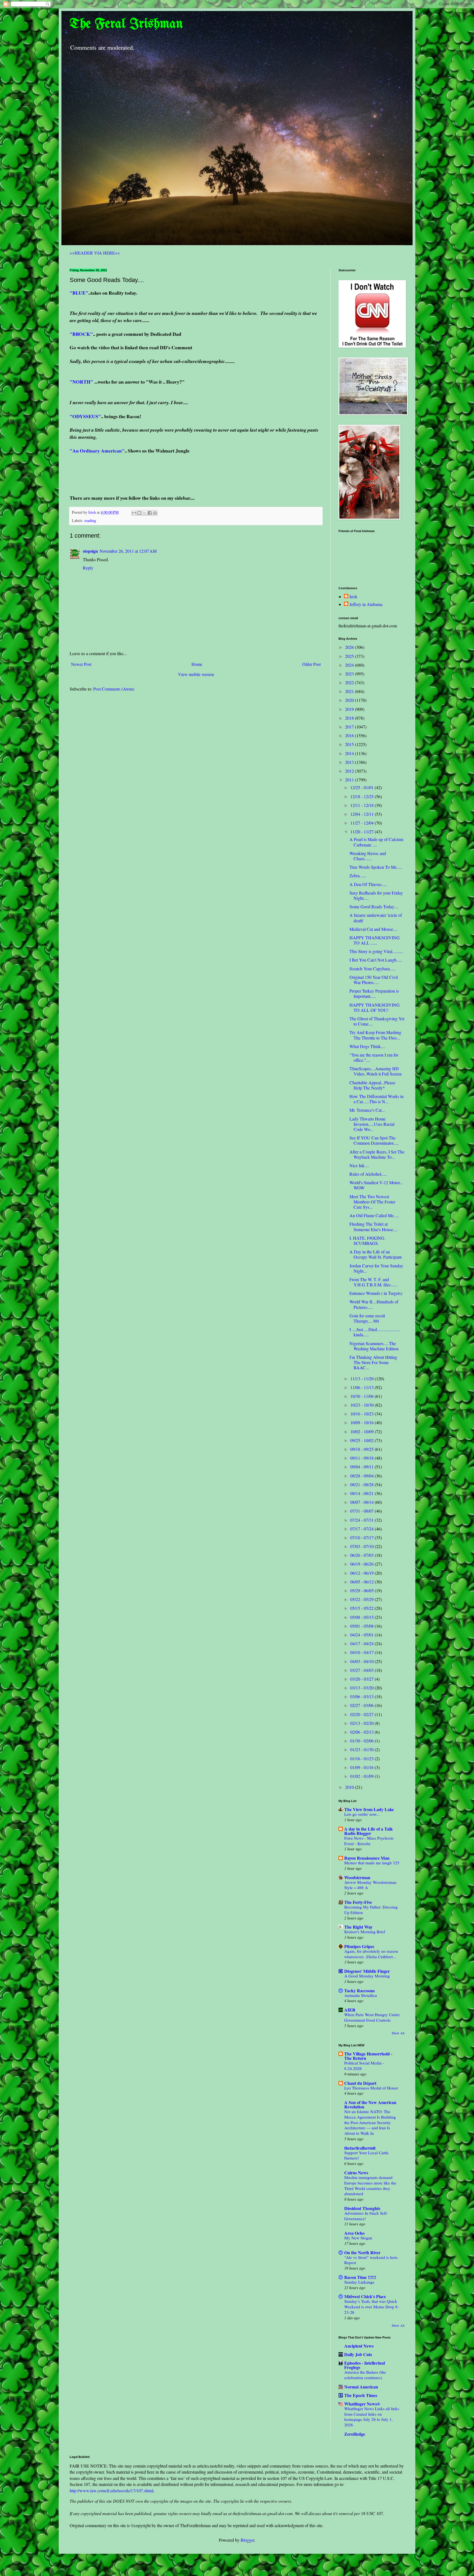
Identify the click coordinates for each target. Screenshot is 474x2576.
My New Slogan (358, 2238)
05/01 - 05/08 (362, 1626)
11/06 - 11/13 (362, 1387)
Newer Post (81, 664)
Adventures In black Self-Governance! (366, 2216)
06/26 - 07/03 (362, 1555)
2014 (350, 753)
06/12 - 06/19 (362, 1573)
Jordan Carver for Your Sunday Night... (376, 1268)
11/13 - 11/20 (362, 1378)
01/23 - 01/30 (362, 1749)
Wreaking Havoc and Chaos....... (368, 856)
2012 (350, 771)
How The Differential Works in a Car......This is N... (376, 1099)
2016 (350, 735)
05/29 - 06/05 (362, 1590)
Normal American (361, 2387)
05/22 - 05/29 (362, 1599)
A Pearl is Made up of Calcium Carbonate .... (376, 842)
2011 (350, 780)
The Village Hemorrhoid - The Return (368, 2056)
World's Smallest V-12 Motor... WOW (376, 1185)
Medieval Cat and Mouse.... (373, 929)
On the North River (362, 2252)
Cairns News (356, 2173)
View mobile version (196, 674)
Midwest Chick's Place (365, 2296)
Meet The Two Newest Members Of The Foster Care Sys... (372, 1202)
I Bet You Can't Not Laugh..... (376, 960)
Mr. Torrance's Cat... (367, 1110)
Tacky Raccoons (359, 1990)
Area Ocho (354, 2233)
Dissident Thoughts (362, 2208)
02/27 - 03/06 (362, 1705)
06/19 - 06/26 (362, 1564)
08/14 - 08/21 (362, 1493)
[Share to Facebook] (150, 513)
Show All (398, 2033)
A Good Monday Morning (367, 1976)
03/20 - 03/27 (362, 1679)
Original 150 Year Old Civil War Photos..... (374, 980)
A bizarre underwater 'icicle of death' (376, 918)
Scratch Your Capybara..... (372, 969)
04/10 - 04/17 (362, 1652)
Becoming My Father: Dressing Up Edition (371, 1910)
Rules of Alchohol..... (368, 1174)
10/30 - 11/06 (362, 1396)
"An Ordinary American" (97, 451)
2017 (350, 727)
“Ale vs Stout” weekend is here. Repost (371, 2260)
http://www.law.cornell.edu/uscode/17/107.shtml (112, 2490)
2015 (350, 744)
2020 (350, 700)
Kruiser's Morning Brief (365, 1932)
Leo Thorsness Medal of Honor (371, 2088)
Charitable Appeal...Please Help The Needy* (372, 1085)
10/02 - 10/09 (362, 1431)
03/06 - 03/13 (362, 1696)
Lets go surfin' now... (362, 1814)
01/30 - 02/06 (362, 1741)
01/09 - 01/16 (362, 1767)
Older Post (311, 664)
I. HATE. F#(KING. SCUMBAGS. (367, 1240)
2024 (350, 665)
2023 (350, 674)
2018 (350, 718)
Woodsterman (357, 1877)
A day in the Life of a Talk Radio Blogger (369, 1831)
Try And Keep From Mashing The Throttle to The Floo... (375, 1035)
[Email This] (134, 513)
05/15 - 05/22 (362, 1608)
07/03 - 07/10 (362, 1546)
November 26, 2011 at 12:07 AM (128, 551)
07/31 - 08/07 (362, 1511)
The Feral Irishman (126, 24)
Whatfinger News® (362, 2404)
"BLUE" (79, 293)
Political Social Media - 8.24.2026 (364, 2066)
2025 (350, 656)
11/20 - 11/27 (362, 832)
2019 (350, 709)
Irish (353, 597)
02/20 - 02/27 (362, 1714)
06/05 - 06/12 (362, 1582)
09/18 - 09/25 (362, 1449)
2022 (350, 682)
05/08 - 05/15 (362, 1617)
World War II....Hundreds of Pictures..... (374, 1304)
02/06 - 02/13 (362, 1732)
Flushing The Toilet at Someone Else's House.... (373, 1226)
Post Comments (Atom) (114, 689)
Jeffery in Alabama (366, 604)
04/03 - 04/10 (362, 1661)
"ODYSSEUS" (85, 416)
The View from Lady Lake (369, 1809)
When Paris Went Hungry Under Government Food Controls (372, 2017)
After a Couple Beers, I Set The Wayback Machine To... (377, 1154)
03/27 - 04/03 (362, 1670)
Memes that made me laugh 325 (372, 1863)
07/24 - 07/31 (362, 1520)
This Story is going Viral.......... (376, 951)
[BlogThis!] (139, 513)
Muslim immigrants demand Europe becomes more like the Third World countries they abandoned (370, 2185)
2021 (350, 691)
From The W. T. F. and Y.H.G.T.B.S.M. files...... (373, 1282)
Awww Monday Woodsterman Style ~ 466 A (370, 1885)
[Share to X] (145, 513)
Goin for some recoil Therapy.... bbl (367, 1318)
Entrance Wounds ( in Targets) (376, 1293)
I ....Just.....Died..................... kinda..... (375, 1332)
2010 (350, 1787)
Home (197, 664)
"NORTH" (81, 382)
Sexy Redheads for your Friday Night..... (376, 895)
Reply (88, 568)
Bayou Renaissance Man (367, 1858)
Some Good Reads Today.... (374, 906)
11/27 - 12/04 (362, 823)
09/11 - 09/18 (362, 1458)
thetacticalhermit (360, 2148)
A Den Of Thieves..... (368, 884)
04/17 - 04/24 (362, 1643)
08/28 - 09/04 (362, 1476)
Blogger (247, 2540)
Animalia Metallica (361, 1995)
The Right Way (358, 1927)
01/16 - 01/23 (362, 1758)
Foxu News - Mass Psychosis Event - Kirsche (369, 1841)
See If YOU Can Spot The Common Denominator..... (374, 1140)
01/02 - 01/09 (362, 1776)
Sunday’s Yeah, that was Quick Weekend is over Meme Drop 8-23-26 (372, 2307)
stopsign (90, 551)
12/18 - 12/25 (362, 796)
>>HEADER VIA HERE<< (95, 253)
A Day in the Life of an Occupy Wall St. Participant (376, 1254)
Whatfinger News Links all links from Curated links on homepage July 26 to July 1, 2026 (372, 2417)
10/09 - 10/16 (362, 1422)
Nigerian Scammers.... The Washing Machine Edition (374, 1346)
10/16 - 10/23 (362, 1414)
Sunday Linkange (359, 2282)
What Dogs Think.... (367, 1046)
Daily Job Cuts (358, 2354)
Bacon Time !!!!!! (360, 2277)
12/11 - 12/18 (362, 805)
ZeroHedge (355, 2434)
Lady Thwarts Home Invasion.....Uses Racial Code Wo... (372, 1124)
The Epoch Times (361, 2395)
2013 (350, 762)
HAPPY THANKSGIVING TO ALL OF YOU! (375, 1007)
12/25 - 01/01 (362, 787)
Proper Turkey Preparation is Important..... (374, 993)
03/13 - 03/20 (362, 1688)
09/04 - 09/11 (362, 1467)
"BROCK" (81, 334)
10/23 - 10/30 (362, 1405)
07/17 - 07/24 (362, 1529)
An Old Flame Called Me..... (374, 1215)
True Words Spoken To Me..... (376, 867)
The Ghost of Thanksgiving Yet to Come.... (377, 1021)
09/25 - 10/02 (362, 1440)
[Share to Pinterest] (155, 513)
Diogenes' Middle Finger (367, 1971)
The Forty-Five (358, 1902)
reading (90, 520)
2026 (350, 647)
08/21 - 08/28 (362, 1484)
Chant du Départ (360, 2083)
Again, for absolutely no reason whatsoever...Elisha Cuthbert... (371, 1954)
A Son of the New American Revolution (370, 2104)
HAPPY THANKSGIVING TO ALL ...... (375, 940)
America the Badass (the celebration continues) (365, 2375)
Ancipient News (359, 2346)
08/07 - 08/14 (362, 1502)
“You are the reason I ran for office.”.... (374, 1057)
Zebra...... (358, 875)
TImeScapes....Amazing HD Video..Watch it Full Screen (376, 1071)
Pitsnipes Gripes (359, 1946)
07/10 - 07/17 (362, 1537)
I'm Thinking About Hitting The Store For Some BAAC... (373, 1362)
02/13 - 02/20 (362, 1723)
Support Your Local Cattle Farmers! (366, 2155)
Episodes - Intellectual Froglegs (365, 2365)
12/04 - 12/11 (362, 814)
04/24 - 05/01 (362, 1635)
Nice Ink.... (359, 1165)
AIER (350, 2010)
